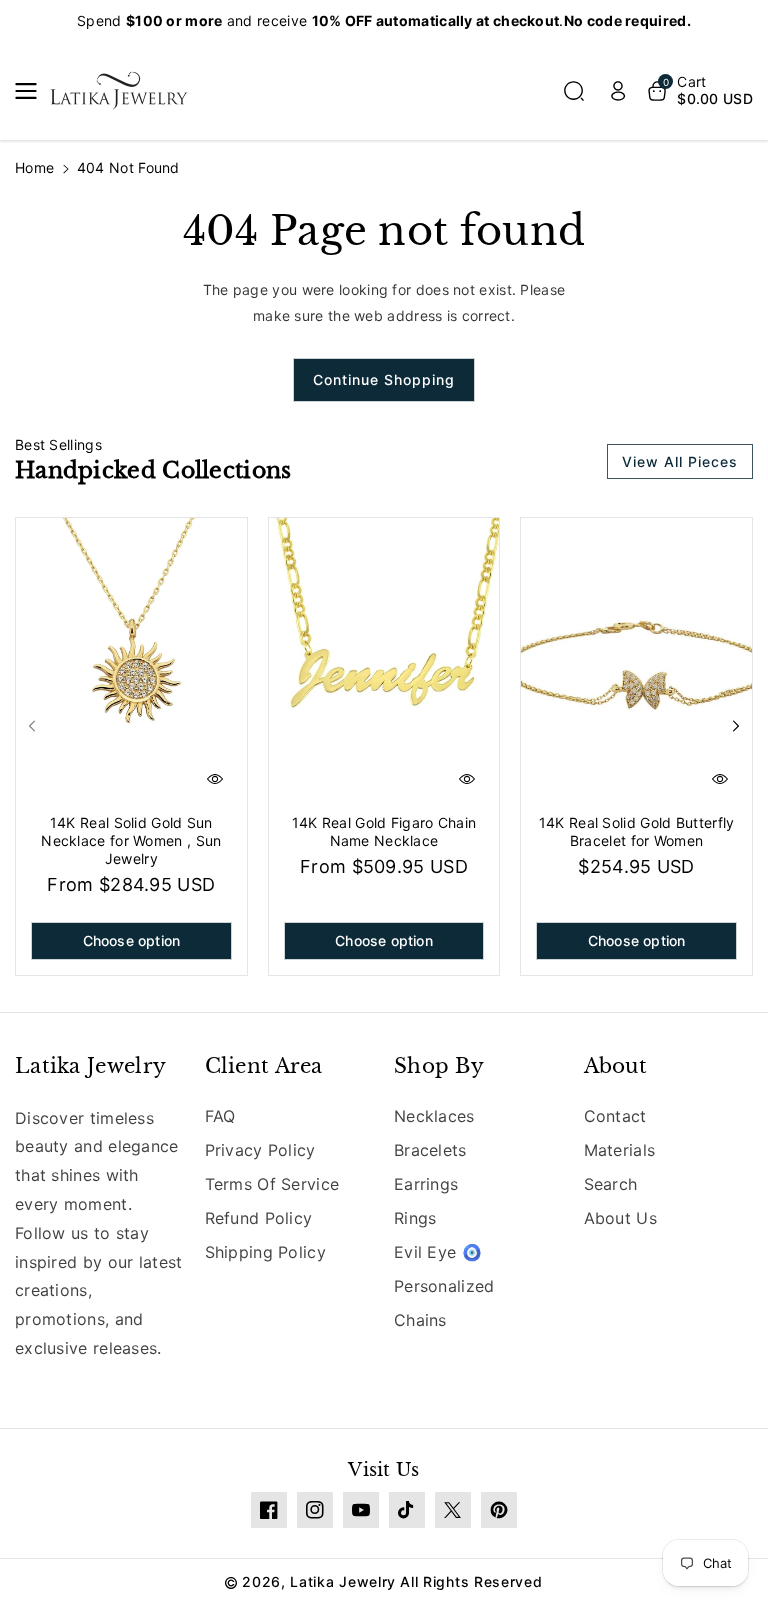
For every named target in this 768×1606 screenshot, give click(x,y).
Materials (620, 1150)
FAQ (220, 1116)
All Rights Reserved (471, 1581)
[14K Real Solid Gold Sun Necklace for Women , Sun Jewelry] (131, 662)
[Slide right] (736, 726)
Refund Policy (259, 1218)
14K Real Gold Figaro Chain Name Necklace (384, 831)
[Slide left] (32, 726)
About (616, 1066)
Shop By (439, 1066)
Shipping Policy (266, 1252)
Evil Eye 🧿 (438, 1252)
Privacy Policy (260, 1150)
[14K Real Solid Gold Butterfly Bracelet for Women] (636, 662)
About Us (620, 1218)
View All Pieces (680, 461)
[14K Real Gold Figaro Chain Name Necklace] (384, 662)
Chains (420, 1320)
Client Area (264, 1066)
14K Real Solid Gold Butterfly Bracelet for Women (637, 831)
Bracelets (430, 1150)
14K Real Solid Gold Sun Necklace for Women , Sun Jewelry (131, 840)
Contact (615, 1116)
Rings (415, 1218)
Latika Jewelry (90, 1066)
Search (611, 1184)
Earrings (426, 1184)
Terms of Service (272, 1184)
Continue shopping (384, 379)
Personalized (444, 1286)
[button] (32, 91)
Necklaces (434, 1116)
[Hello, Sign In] (618, 91)
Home (34, 167)
